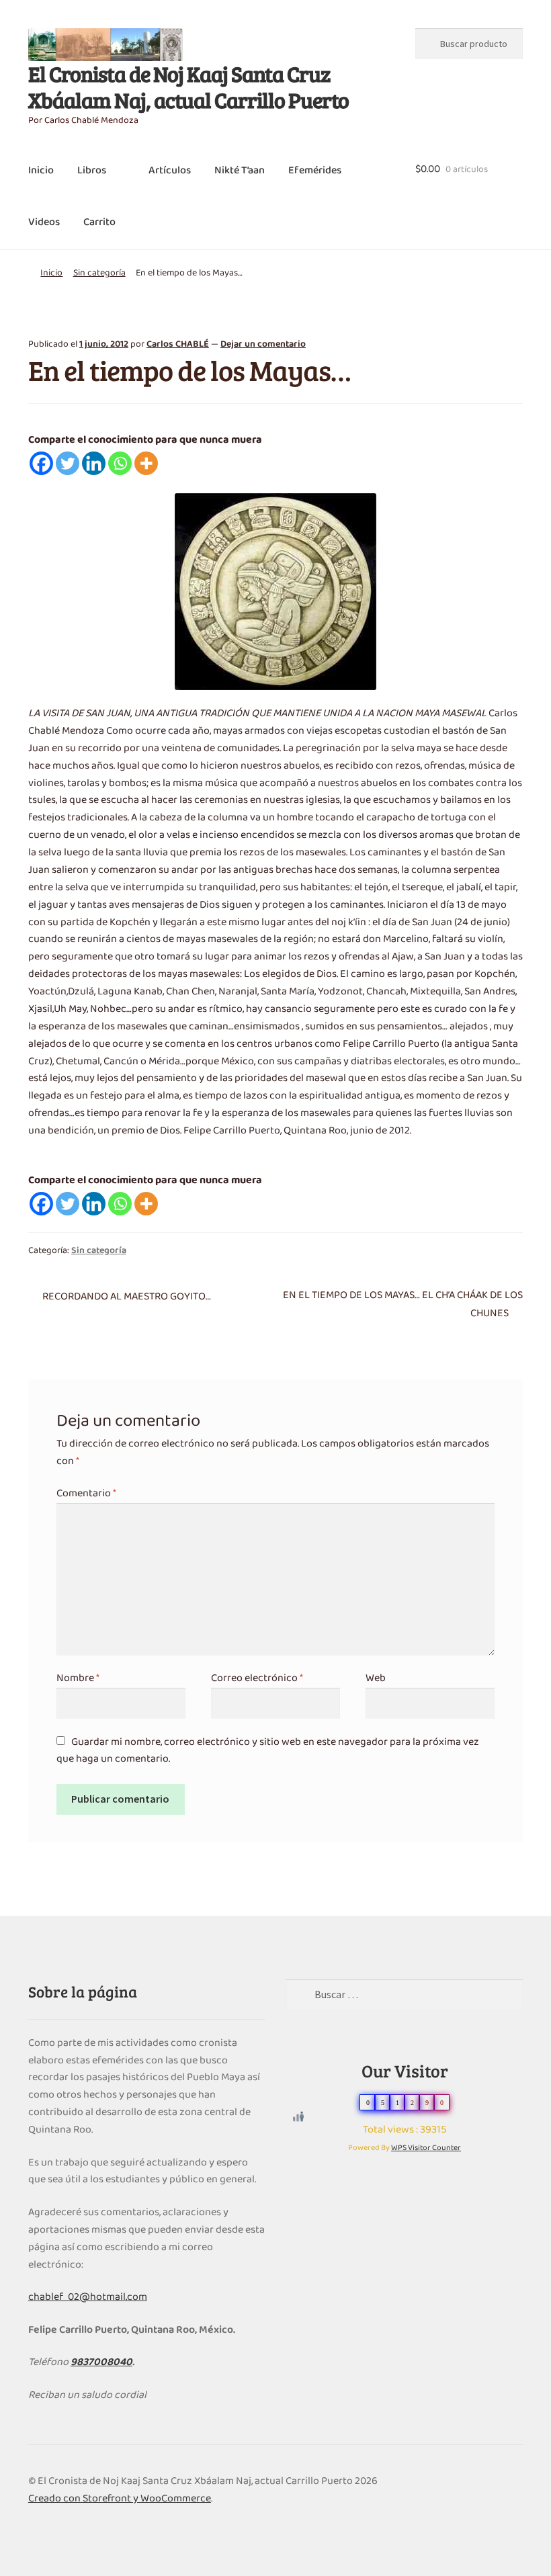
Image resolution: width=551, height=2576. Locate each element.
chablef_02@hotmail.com (88, 2297)
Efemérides (315, 171)
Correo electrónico (257, 1678)
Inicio (41, 171)
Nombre (78, 1678)
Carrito (99, 222)
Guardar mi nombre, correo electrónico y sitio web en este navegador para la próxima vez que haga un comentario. (268, 1751)
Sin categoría (99, 273)
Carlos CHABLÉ (178, 344)
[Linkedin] (94, 463)
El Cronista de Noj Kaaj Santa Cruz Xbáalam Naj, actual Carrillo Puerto (188, 87)
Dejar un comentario (263, 344)
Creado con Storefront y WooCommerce (120, 2499)
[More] (146, 463)
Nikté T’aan (240, 171)
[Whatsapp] (120, 463)
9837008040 (101, 2362)
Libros (92, 171)
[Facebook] (41, 463)
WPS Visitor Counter (426, 2148)
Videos (44, 222)
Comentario (86, 1494)
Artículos (170, 171)
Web (376, 1678)
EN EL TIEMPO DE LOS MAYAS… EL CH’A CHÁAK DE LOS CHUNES (402, 1305)
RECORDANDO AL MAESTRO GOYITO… (126, 1297)
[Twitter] (68, 463)
